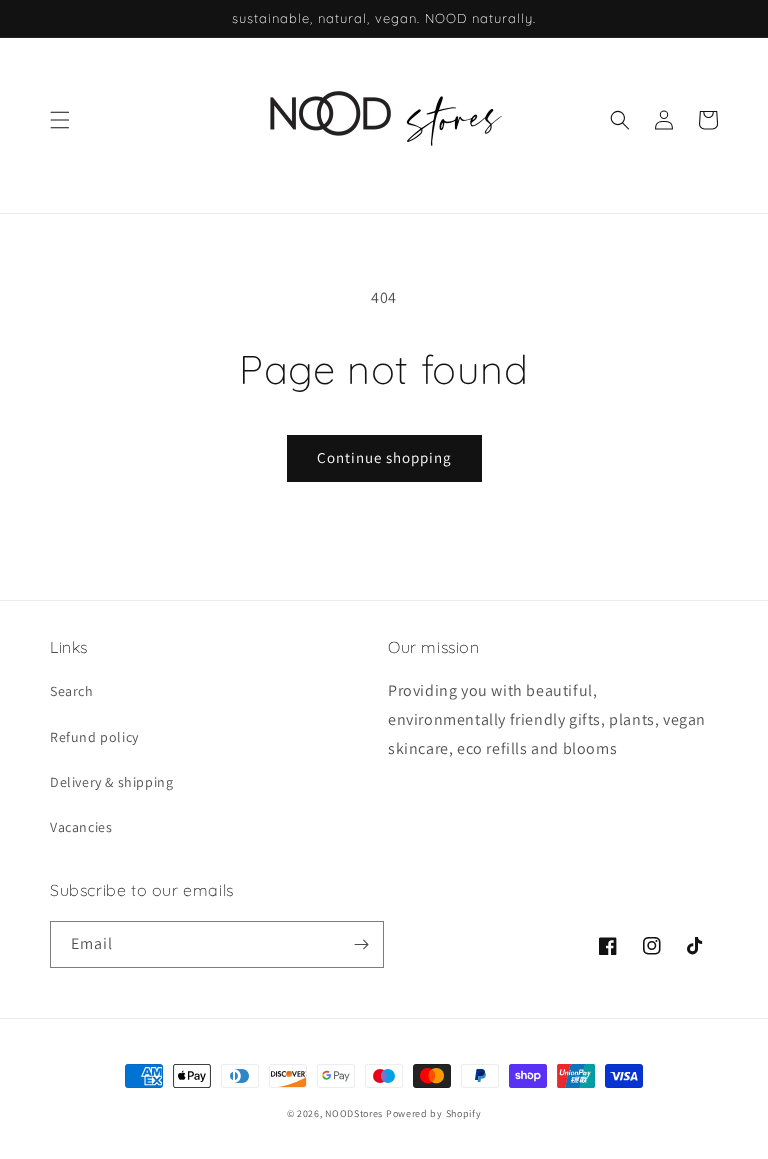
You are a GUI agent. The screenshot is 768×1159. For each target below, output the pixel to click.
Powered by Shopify (434, 1113)
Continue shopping (384, 457)
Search (72, 691)
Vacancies (81, 827)
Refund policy (94, 737)
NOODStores (354, 1113)
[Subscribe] (361, 944)
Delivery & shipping (111, 782)
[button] (60, 120)
